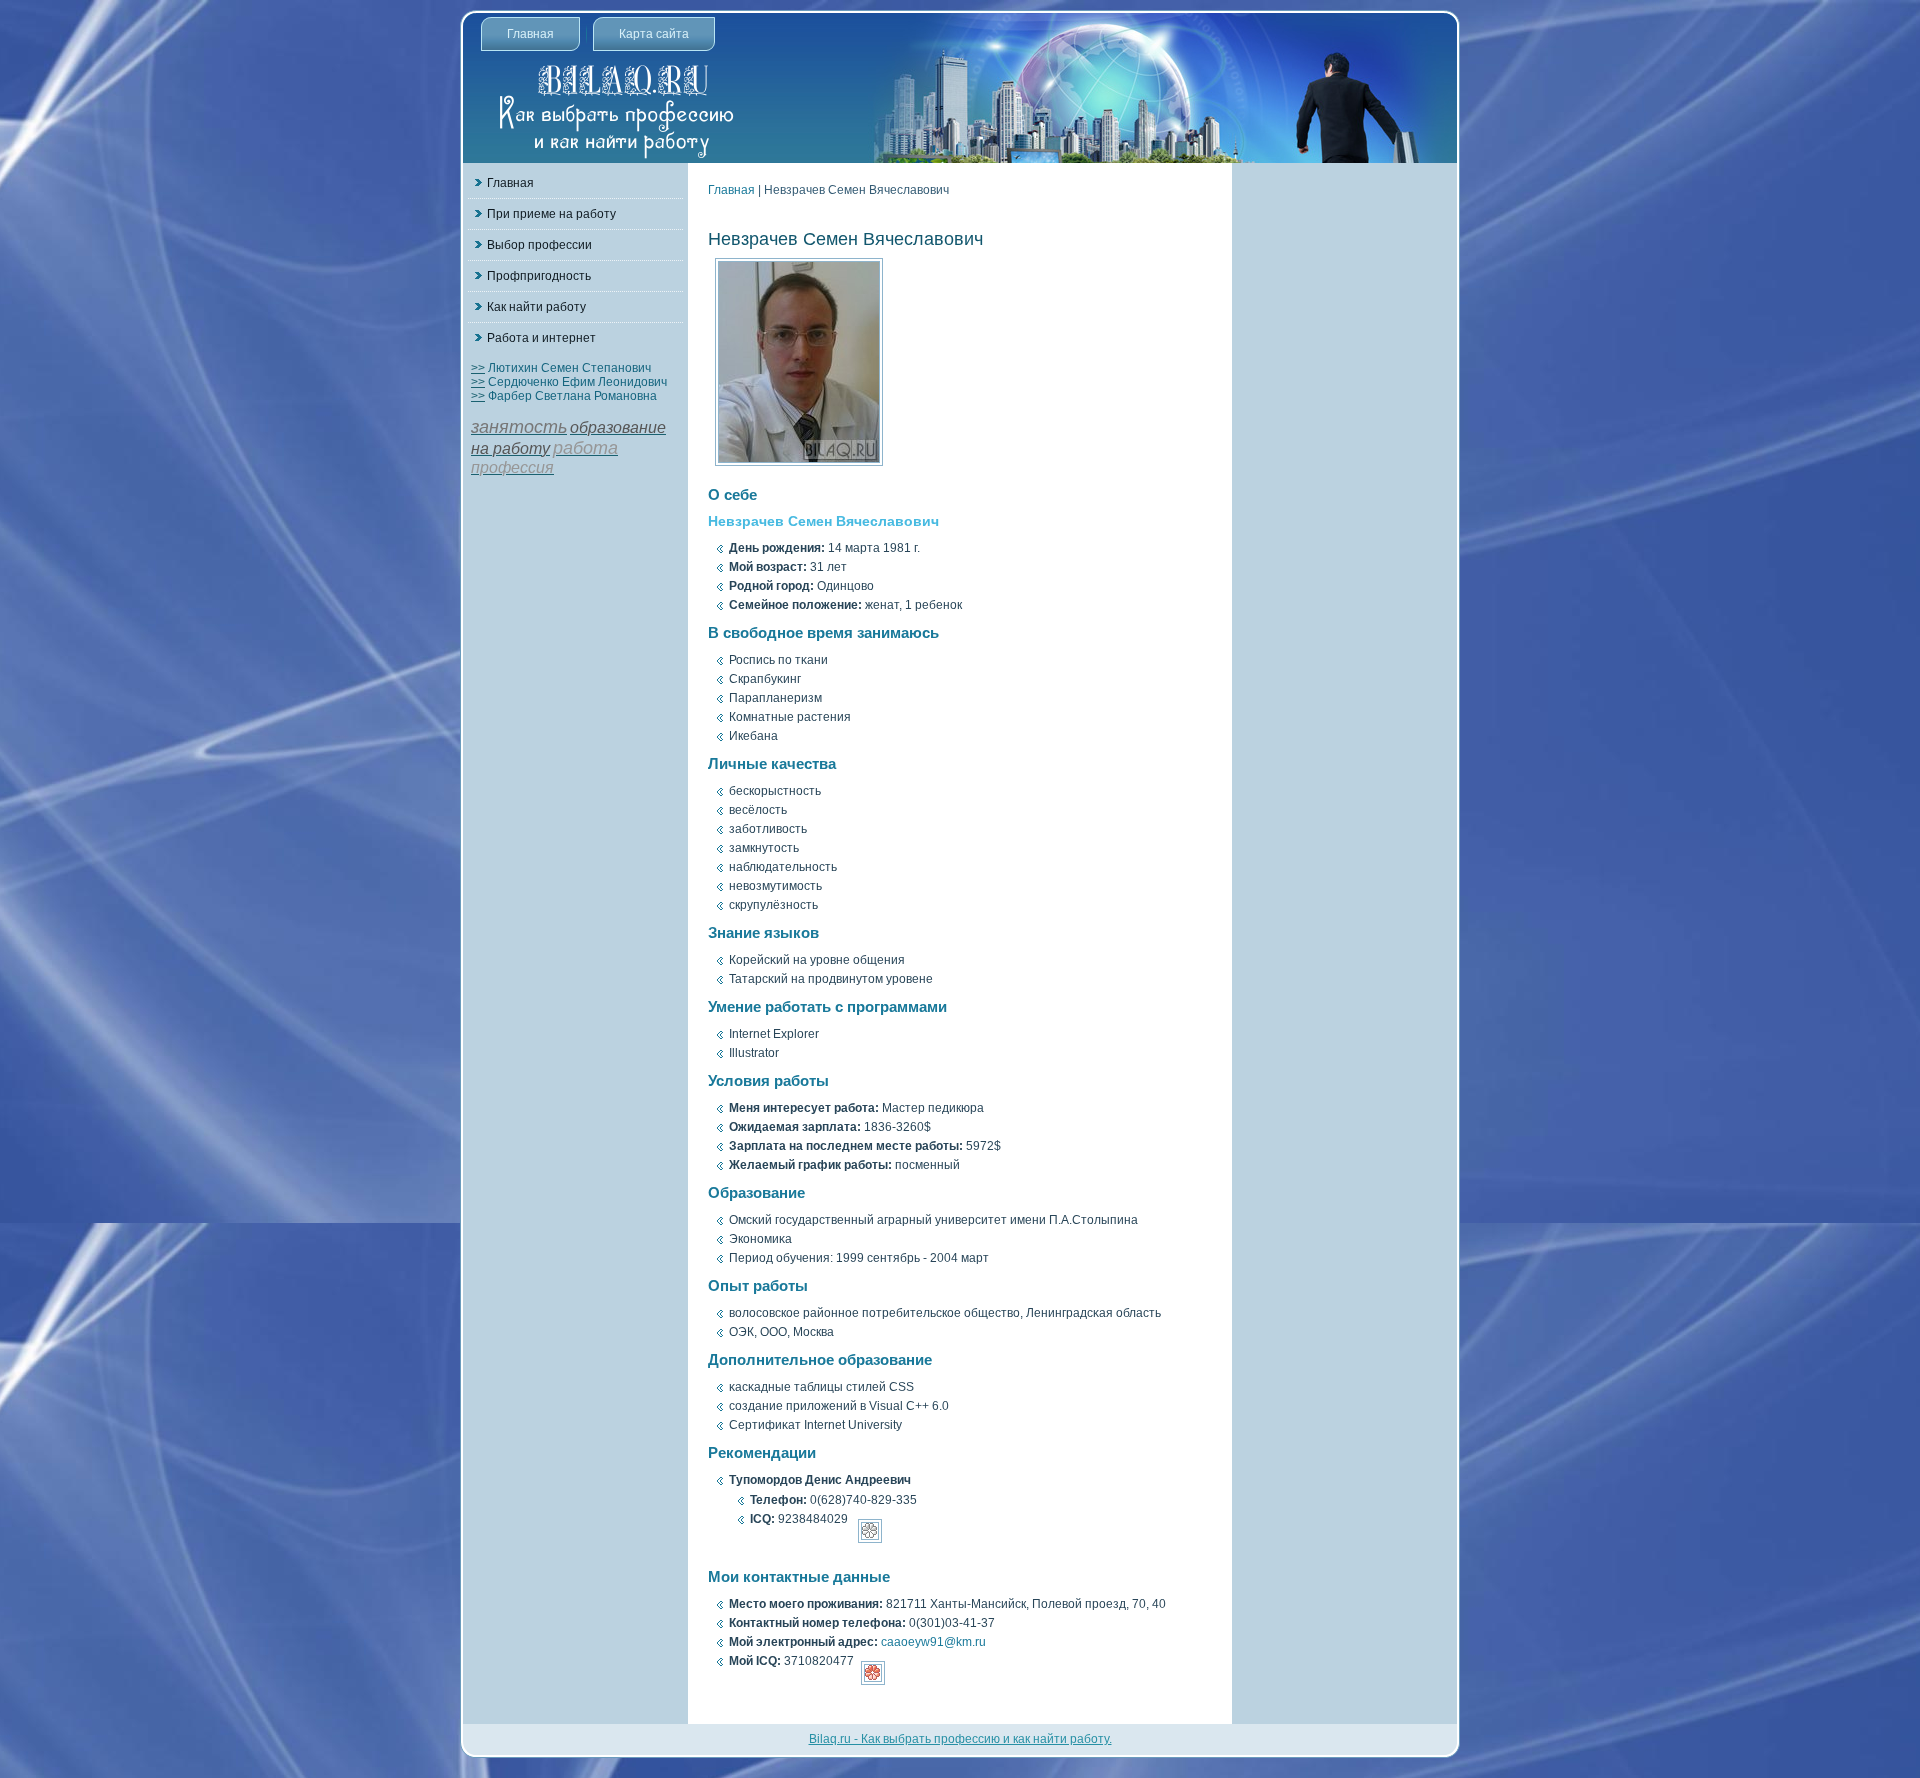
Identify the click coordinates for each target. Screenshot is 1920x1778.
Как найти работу (536, 307)
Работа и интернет (541, 338)
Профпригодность (539, 276)
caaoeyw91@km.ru (933, 1642)
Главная (530, 34)
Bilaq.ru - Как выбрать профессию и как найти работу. (960, 1739)
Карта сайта (654, 34)
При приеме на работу (551, 214)
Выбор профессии (539, 245)
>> (478, 368)
